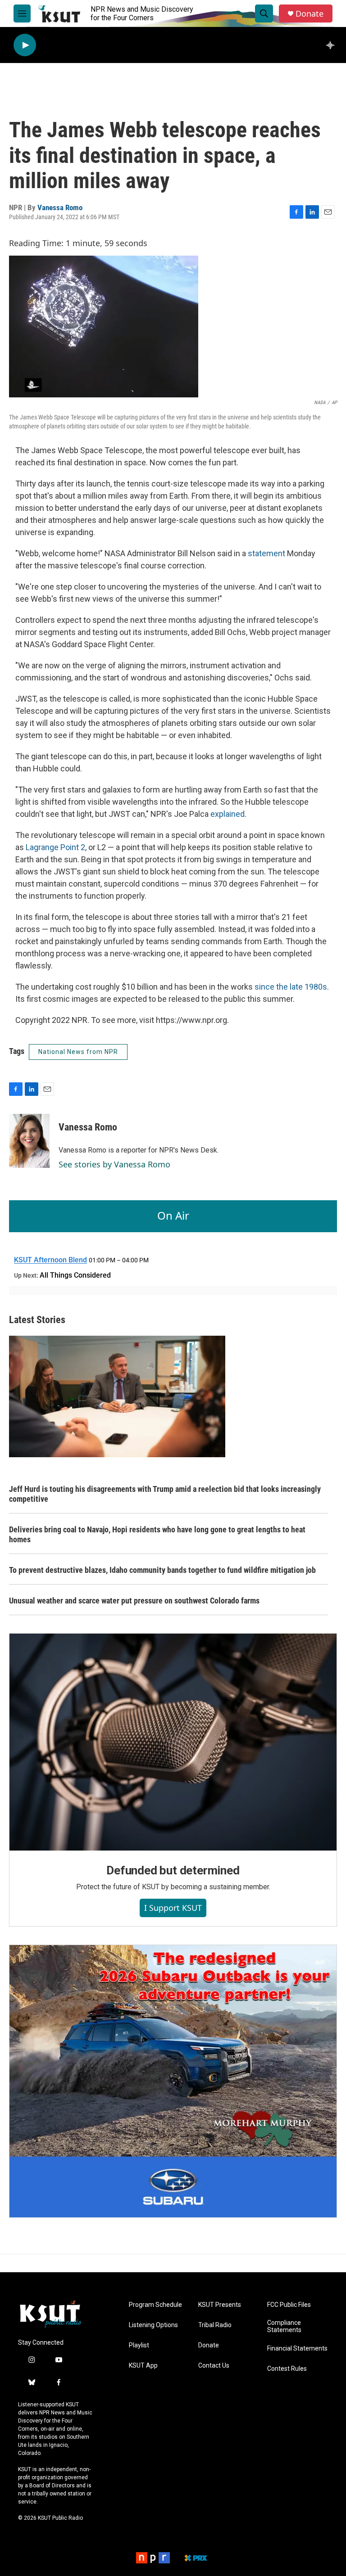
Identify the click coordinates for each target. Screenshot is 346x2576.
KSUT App (143, 2366)
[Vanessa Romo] (29, 1141)
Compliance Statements (284, 2326)
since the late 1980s (291, 987)
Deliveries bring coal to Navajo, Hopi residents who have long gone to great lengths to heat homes (157, 1534)
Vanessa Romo (60, 207)
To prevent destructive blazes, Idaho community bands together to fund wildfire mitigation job (162, 1570)
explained (228, 814)
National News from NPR (78, 1052)
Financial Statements (297, 2349)
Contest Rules (287, 2369)
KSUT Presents (220, 2305)
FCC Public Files (289, 2305)
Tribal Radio (215, 2325)
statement (266, 553)
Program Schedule (155, 2305)
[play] (25, 45)
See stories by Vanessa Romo (114, 1164)
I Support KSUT (173, 1908)
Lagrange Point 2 (55, 847)
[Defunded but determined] (173, 1742)
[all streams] (333, 45)
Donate (310, 14)
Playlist (139, 2345)
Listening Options (153, 2325)
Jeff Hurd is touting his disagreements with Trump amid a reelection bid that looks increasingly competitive (165, 1494)
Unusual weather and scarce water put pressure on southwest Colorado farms (134, 1601)
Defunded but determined (173, 1870)
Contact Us (214, 2366)
